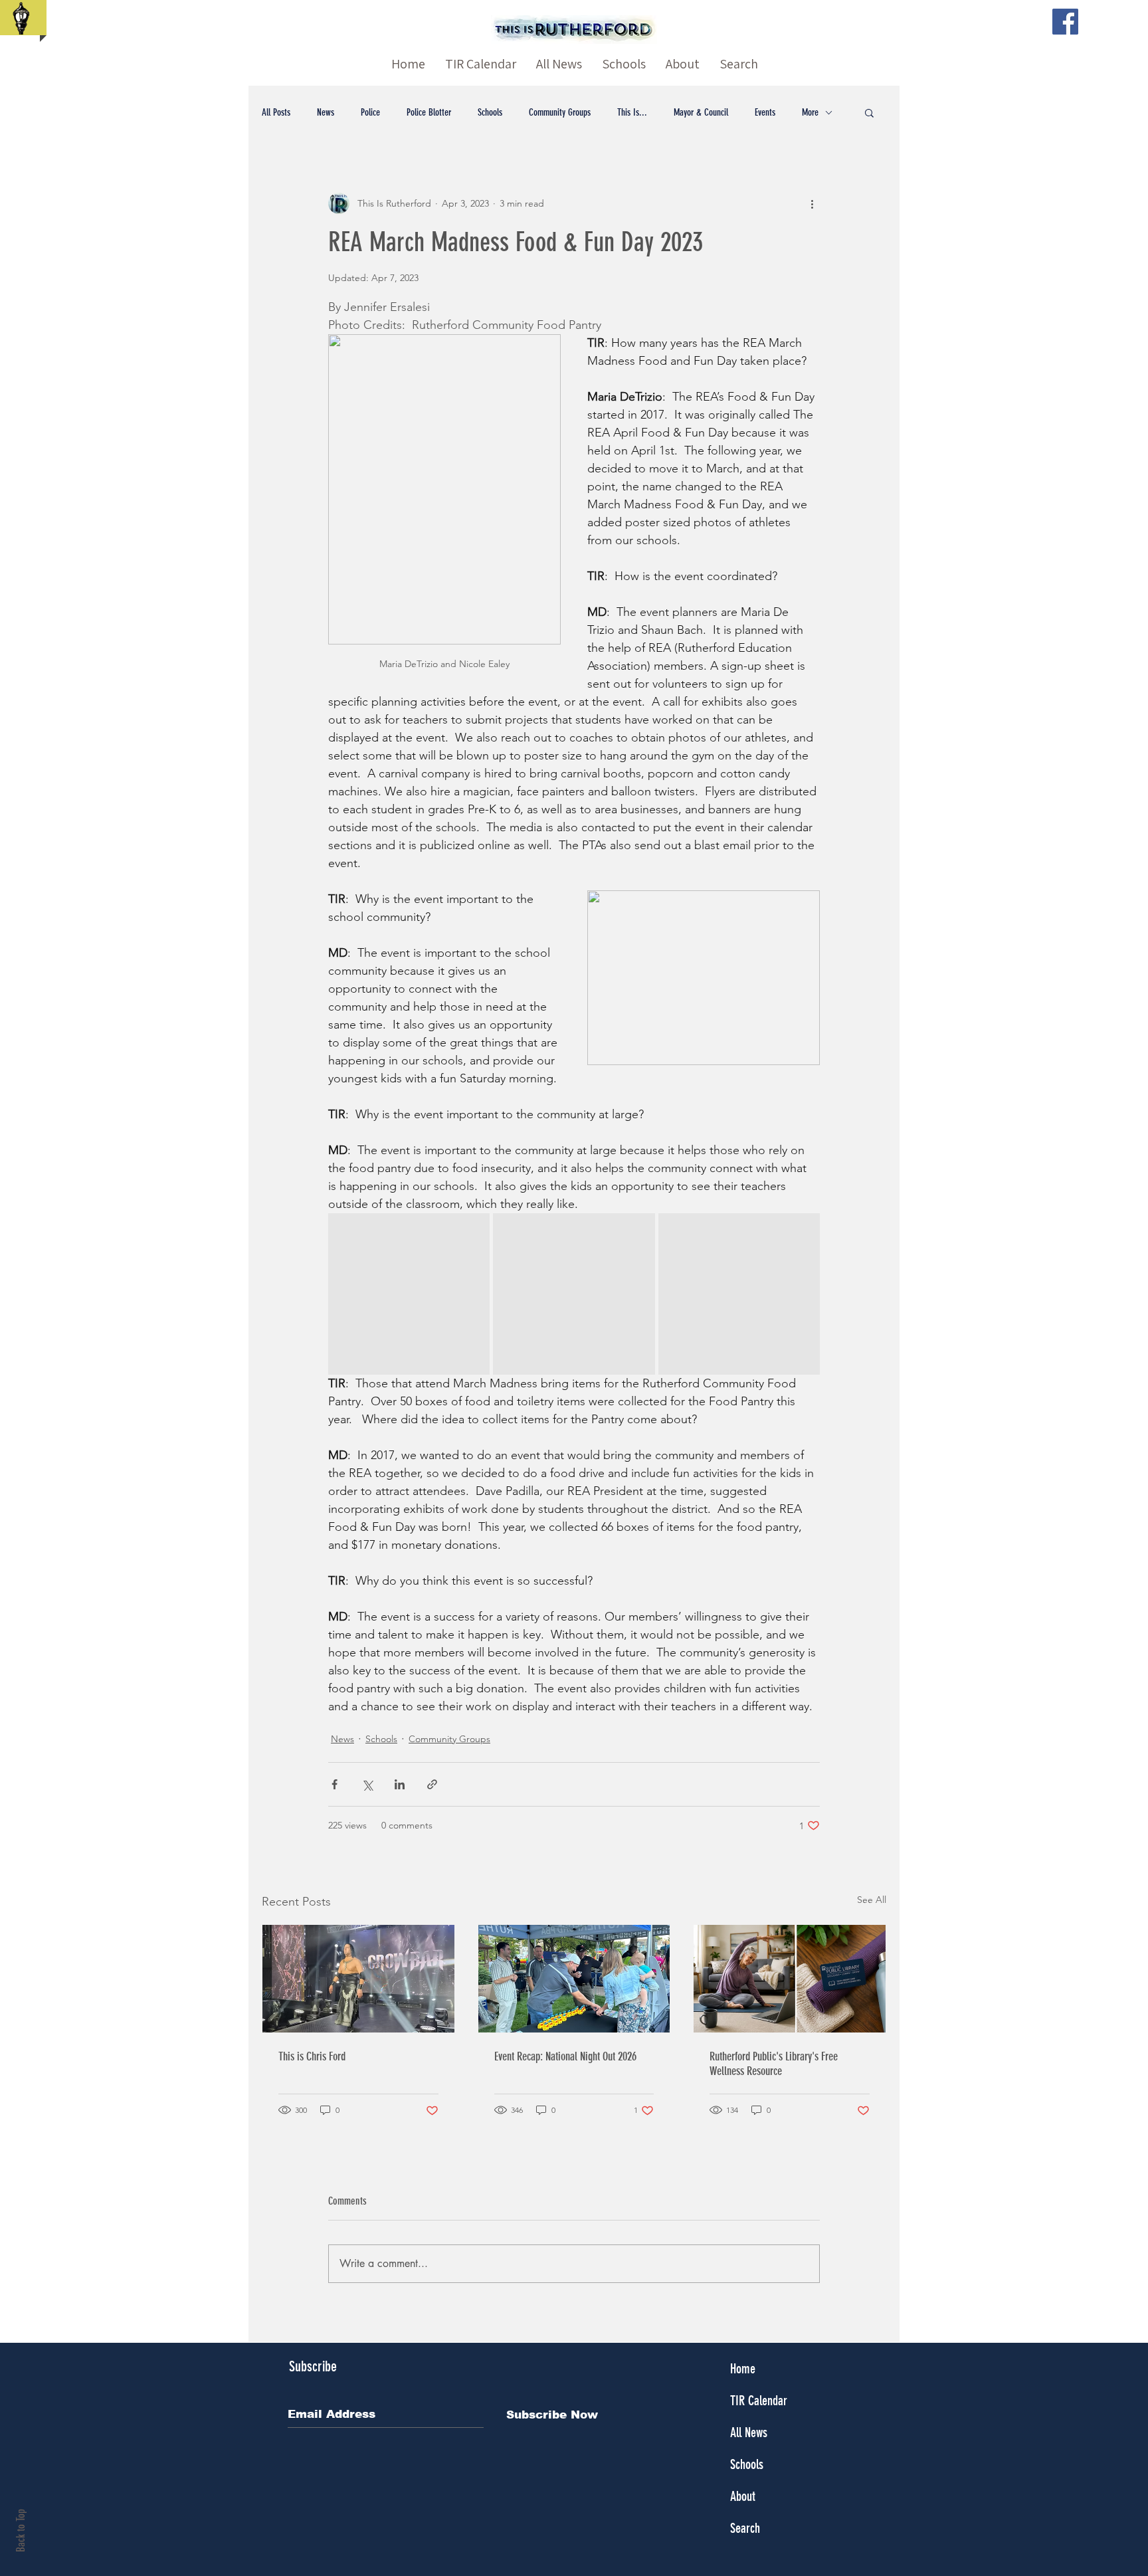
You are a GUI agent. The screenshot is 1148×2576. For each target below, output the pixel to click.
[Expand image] (409, 1294)
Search (745, 2528)
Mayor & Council (701, 112)
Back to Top (21, 2530)
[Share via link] (432, 1784)
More (810, 112)
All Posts (276, 112)
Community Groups (560, 112)
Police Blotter (429, 112)
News (326, 112)
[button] (869, 112)
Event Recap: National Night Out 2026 (565, 2056)
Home (743, 2369)
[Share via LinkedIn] (400, 1784)
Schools (490, 112)
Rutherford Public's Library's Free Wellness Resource (774, 2064)
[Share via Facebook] (335, 1784)
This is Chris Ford (312, 2056)
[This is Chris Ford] (358, 1979)
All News (749, 2432)
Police (370, 112)
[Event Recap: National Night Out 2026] (574, 1979)
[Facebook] (1065, 22)
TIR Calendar (759, 2401)
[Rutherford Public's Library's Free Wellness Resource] (790, 1979)
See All (872, 1900)
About (743, 2496)
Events (765, 112)
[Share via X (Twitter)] (367, 1784)
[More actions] (812, 203)
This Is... (632, 112)
